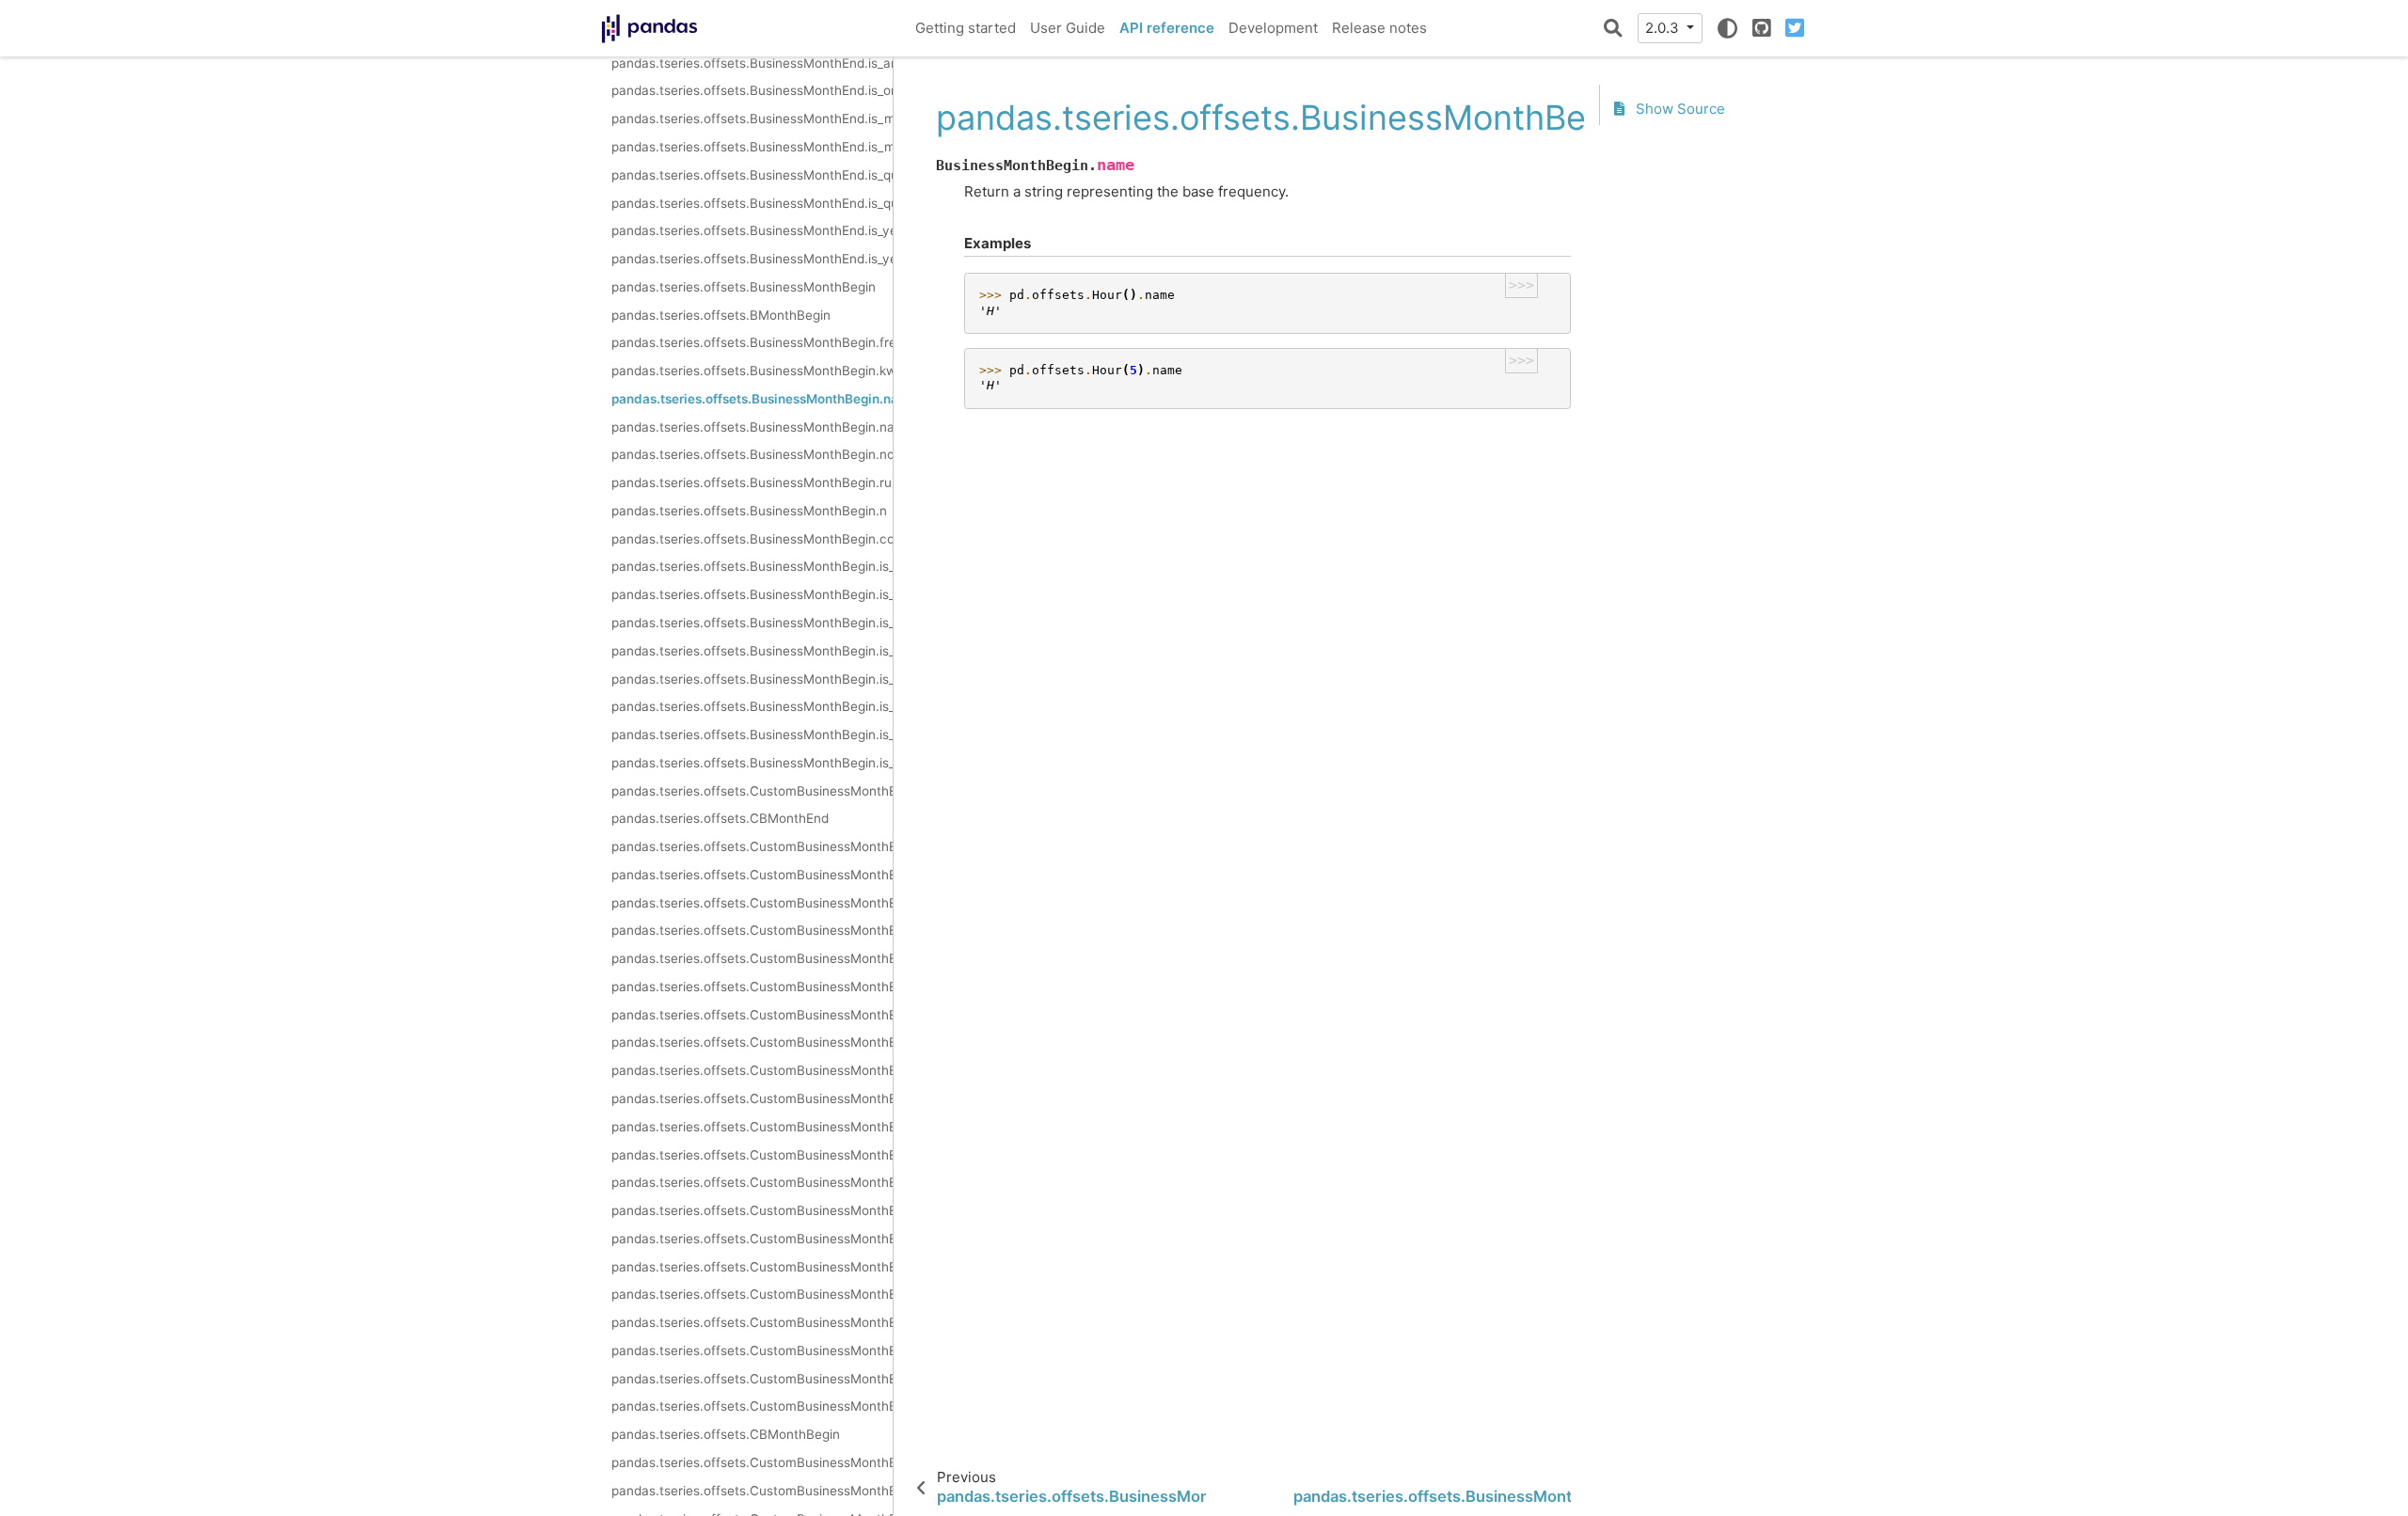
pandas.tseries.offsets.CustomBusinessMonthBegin (752, 1406)
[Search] (1613, 28)
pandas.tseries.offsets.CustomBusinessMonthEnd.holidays (752, 1127)
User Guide (1068, 28)
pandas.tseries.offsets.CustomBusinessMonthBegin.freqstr (752, 1462)
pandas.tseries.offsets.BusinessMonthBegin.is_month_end (752, 651)
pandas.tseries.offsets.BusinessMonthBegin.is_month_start (752, 623)
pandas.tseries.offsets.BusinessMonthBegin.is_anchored (752, 566)
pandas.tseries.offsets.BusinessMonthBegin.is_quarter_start (752, 679)
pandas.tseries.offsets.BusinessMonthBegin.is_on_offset (752, 594)
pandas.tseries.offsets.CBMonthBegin (726, 1434)
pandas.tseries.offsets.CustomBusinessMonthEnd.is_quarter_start (752, 1294)
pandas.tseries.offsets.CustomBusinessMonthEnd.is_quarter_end (752, 1322)
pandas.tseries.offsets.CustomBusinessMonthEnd (752, 791)
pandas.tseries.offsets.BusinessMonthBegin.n (749, 511)
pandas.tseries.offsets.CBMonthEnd (720, 818)
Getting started (966, 28)
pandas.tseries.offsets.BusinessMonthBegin (744, 287)
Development (1273, 28)
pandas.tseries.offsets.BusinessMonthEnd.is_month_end (752, 147)
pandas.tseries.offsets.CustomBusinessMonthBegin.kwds (752, 1491)
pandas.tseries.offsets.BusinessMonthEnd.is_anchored (752, 63)
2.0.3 (1664, 28)
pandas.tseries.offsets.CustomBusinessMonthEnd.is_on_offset (752, 1210)
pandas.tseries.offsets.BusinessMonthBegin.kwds (752, 371)
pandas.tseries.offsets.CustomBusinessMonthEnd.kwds (752, 875)
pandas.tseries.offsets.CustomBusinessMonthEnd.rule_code (752, 1015)
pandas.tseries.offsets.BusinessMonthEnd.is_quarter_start (752, 175)
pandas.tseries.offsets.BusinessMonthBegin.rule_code (752, 482)
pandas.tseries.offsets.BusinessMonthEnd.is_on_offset (752, 90)
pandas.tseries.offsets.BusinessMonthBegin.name (752, 399)
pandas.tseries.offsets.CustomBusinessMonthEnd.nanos (752, 958)
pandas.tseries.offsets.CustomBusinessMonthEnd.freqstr (752, 846)
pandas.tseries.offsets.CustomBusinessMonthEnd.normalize (752, 987)
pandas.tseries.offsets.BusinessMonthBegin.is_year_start (752, 734)
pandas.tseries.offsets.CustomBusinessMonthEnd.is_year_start (752, 1350)
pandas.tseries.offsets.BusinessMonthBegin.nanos (752, 427)
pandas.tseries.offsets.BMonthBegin (721, 315)
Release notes (1379, 28)
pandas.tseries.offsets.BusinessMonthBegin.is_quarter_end (752, 706)
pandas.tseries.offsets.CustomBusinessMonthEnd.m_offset (752, 903)
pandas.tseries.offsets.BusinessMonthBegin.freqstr (752, 342)
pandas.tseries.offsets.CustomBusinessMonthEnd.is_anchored (752, 1182)
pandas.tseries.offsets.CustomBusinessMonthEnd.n (752, 1042)
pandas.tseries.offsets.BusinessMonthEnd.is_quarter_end (752, 203)
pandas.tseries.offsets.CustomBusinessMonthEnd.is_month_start (752, 1239)
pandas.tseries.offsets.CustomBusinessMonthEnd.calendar (752, 1098)
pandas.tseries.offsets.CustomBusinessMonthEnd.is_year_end (752, 1379)
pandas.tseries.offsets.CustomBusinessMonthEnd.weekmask (752, 1070)
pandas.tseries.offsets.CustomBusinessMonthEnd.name (752, 930)
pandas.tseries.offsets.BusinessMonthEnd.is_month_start (752, 118)
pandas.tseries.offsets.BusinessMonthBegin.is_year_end (752, 763)
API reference (1167, 28)
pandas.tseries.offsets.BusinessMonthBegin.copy (752, 539)
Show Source (1679, 109)
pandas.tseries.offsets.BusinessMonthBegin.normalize (752, 454)
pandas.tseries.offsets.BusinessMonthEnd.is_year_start (752, 230)
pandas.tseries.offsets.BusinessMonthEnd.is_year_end (752, 259)
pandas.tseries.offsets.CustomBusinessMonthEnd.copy (752, 1155)
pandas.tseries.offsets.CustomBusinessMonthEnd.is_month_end (752, 1267)
